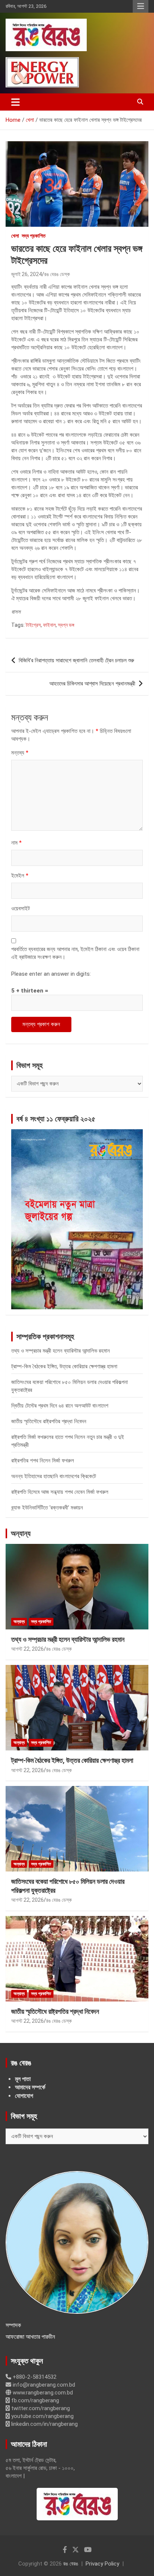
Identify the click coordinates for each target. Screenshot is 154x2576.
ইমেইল (20, 876)
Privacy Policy (102, 2564)
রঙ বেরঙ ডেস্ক (57, 274)
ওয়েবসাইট (21, 908)
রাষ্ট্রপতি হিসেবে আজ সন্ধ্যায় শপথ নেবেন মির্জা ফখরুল (60, 1492)
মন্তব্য (20, 753)
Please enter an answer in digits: (51, 974)
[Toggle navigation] (16, 102)
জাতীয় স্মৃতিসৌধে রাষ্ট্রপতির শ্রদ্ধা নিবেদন (49, 1421)
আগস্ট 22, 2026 (27, 1649)
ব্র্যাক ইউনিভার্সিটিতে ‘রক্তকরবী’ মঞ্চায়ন (47, 1508)
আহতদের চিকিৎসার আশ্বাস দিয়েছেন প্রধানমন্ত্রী (92, 684)
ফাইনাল (49, 625)
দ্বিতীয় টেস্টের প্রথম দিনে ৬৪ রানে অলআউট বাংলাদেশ (60, 1406)
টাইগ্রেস (33, 625)
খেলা (15, 236)
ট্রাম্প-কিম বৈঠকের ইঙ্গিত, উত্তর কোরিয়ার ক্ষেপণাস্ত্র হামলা (64, 1366)
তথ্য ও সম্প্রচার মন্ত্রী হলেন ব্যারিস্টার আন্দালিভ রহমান (61, 1351)
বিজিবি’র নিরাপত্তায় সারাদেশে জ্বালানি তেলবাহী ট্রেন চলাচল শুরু (76, 660)
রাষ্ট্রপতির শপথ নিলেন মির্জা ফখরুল (43, 1461)
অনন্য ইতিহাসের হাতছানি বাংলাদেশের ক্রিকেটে (54, 1476)
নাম (16, 843)
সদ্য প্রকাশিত (34, 236)
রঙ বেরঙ (71, 2564)
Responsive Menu (141, 6)
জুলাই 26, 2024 (27, 274)
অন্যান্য (21, 1533)
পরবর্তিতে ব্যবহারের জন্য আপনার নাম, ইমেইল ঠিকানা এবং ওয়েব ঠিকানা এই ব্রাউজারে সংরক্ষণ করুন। (75, 953)
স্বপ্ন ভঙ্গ (66, 625)
